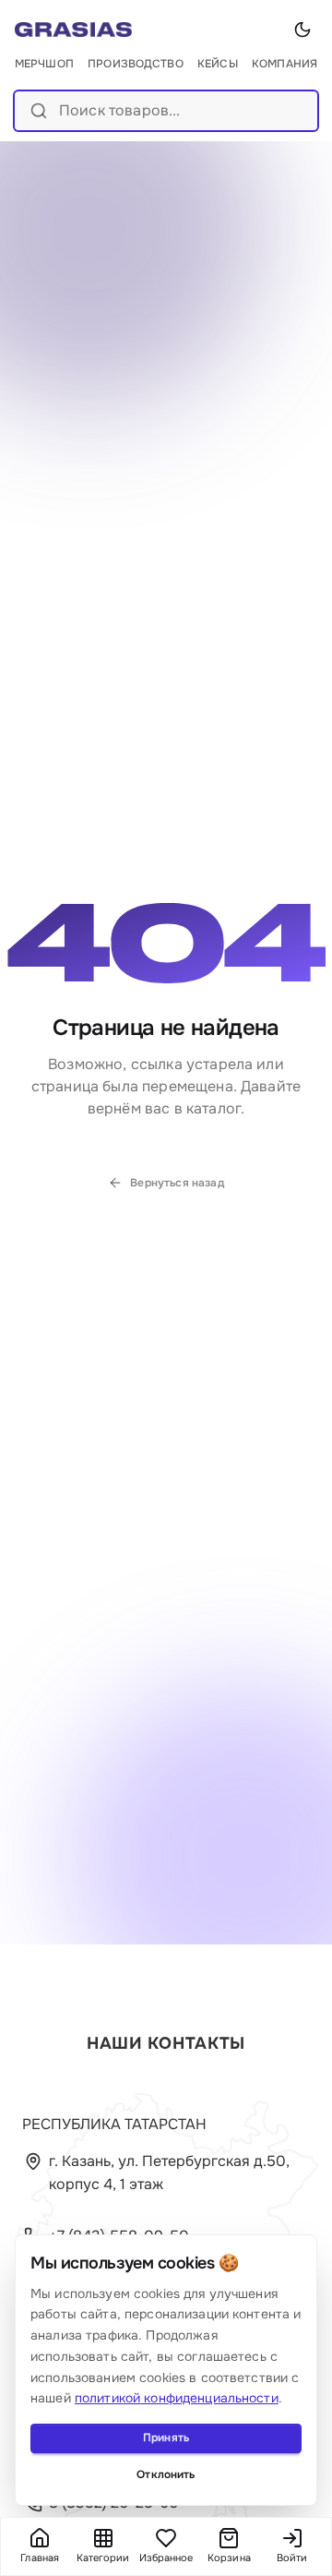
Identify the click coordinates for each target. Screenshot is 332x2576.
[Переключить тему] (302, 30)
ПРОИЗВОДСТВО (135, 64)
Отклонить (166, 2474)
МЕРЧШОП (44, 64)
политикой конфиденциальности (177, 2398)
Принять (166, 2438)
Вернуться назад (177, 1183)
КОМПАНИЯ (285, 64)
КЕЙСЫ (218, 64)
